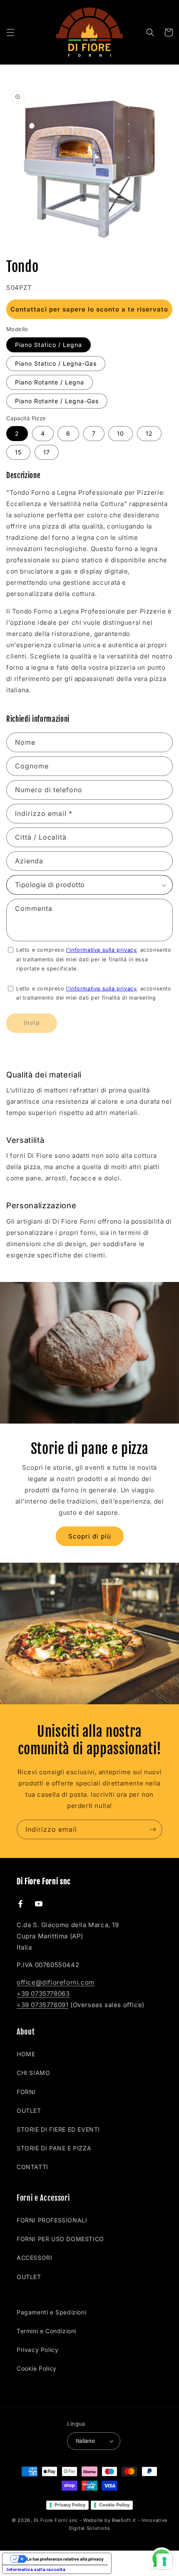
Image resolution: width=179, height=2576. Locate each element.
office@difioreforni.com (56, 1982)
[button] (10, 32)
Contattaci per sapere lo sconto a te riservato (89, 309)
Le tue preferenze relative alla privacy (65, 2559)
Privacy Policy (37, 2350)
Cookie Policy (37, 2368)
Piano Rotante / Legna (50, 382)
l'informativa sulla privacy (101, 950)
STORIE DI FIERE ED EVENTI (58, 2129)
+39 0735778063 (43, 1994)
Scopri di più (90, 1536)
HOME (26, 2054)
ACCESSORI (34, 2258)
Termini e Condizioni (46, 2331)
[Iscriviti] (153, 1829)
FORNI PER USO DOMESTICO (60, 2239)
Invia (32, 1023)
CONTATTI (32, 2167)
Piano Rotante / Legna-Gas (57, 401)
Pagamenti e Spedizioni (51, 2312)
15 (18, 452)
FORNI (26, 2092)
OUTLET (29, 2111)
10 (121, 433)
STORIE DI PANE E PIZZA (54, 2148)
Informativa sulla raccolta (36, 2569)
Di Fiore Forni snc (56, 2520)
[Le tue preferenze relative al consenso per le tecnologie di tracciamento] (164, 2561)
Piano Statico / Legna (48, 345)
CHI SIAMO (33, 2073)
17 (47, 452)
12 (149, 433)
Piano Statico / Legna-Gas (56, 363)
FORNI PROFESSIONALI (52, 2220)
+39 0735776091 (42, 2005)
